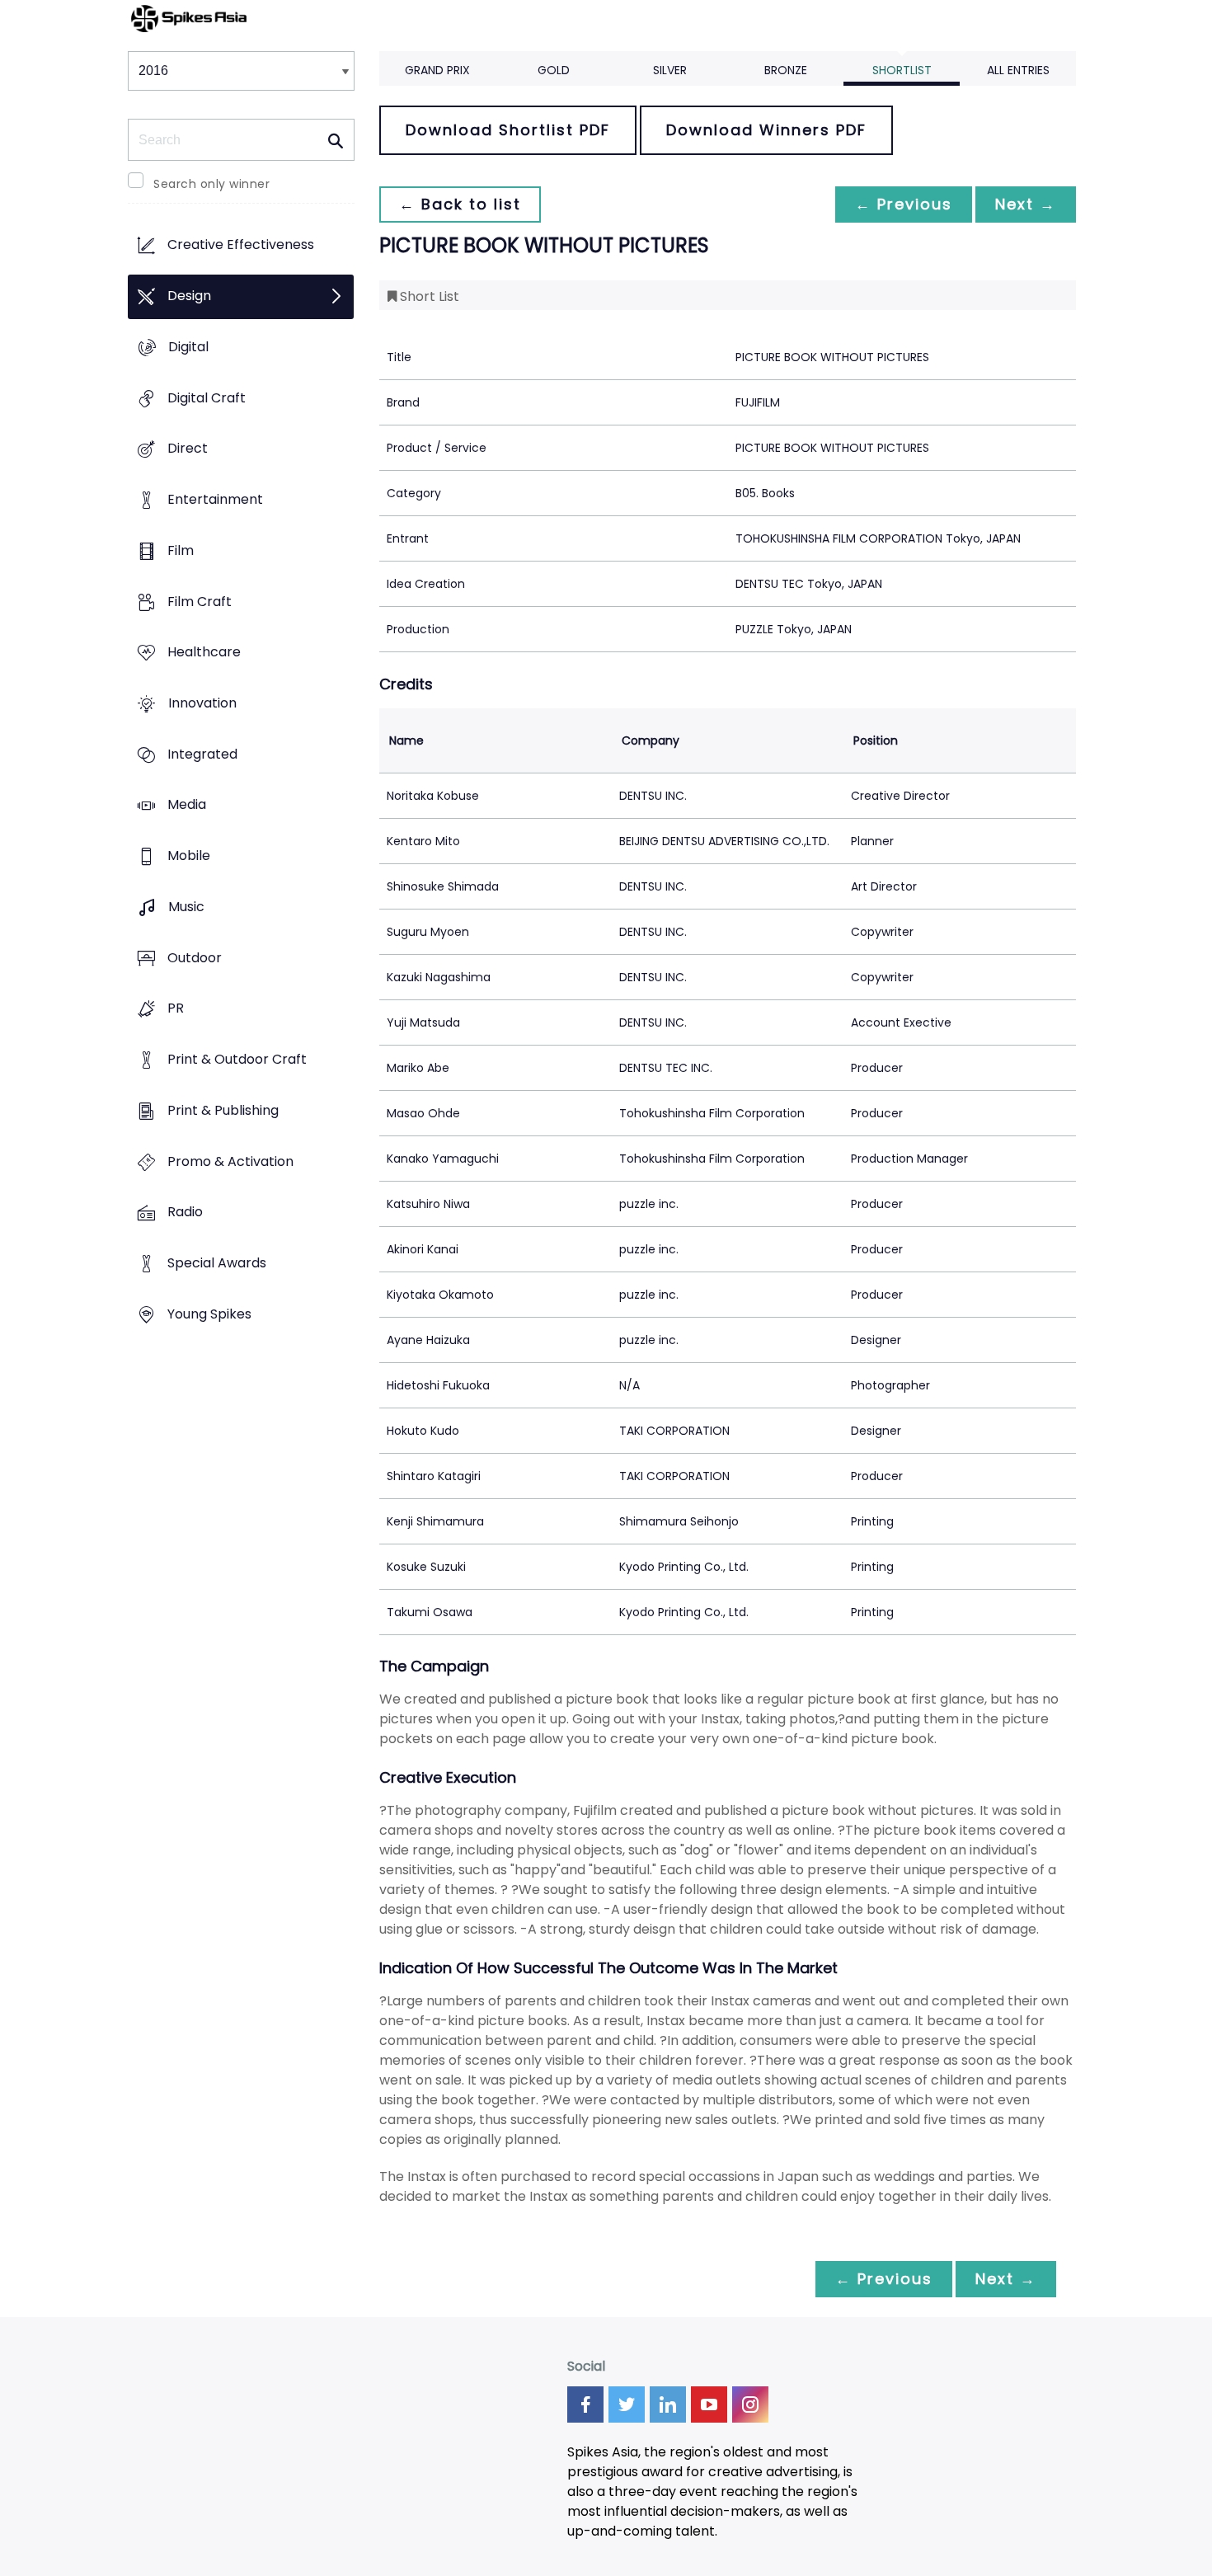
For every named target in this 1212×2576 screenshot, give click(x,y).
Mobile (189, 856)
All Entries (1018, 70)
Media (187, 805)
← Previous (904, 204)
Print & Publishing (223, 1110)
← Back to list (460, 204)
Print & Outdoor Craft (237, 1060)
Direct (188, 449)
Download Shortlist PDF (508, 130)
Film (181, 550)
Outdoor (195, 958)
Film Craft (200, 602)
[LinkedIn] (668, 2404)
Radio (185, 1213)
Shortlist (902, 70)
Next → (1026, 204)
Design (189, 296)
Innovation (202, 703)
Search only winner (211, 184)
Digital (188, 347)
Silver (670, 70)
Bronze (786, 70)
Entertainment (215, 499)
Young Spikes (209, 1314)
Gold (554, 70)
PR (176, 1009)
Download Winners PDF (766, 130)
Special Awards (217, 1263)
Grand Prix (437, 70)
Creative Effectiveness (241, 245)
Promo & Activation (230, 1161)
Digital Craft (207, 398)
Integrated (202, 754)
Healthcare (204, 653)
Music (186, 907)
